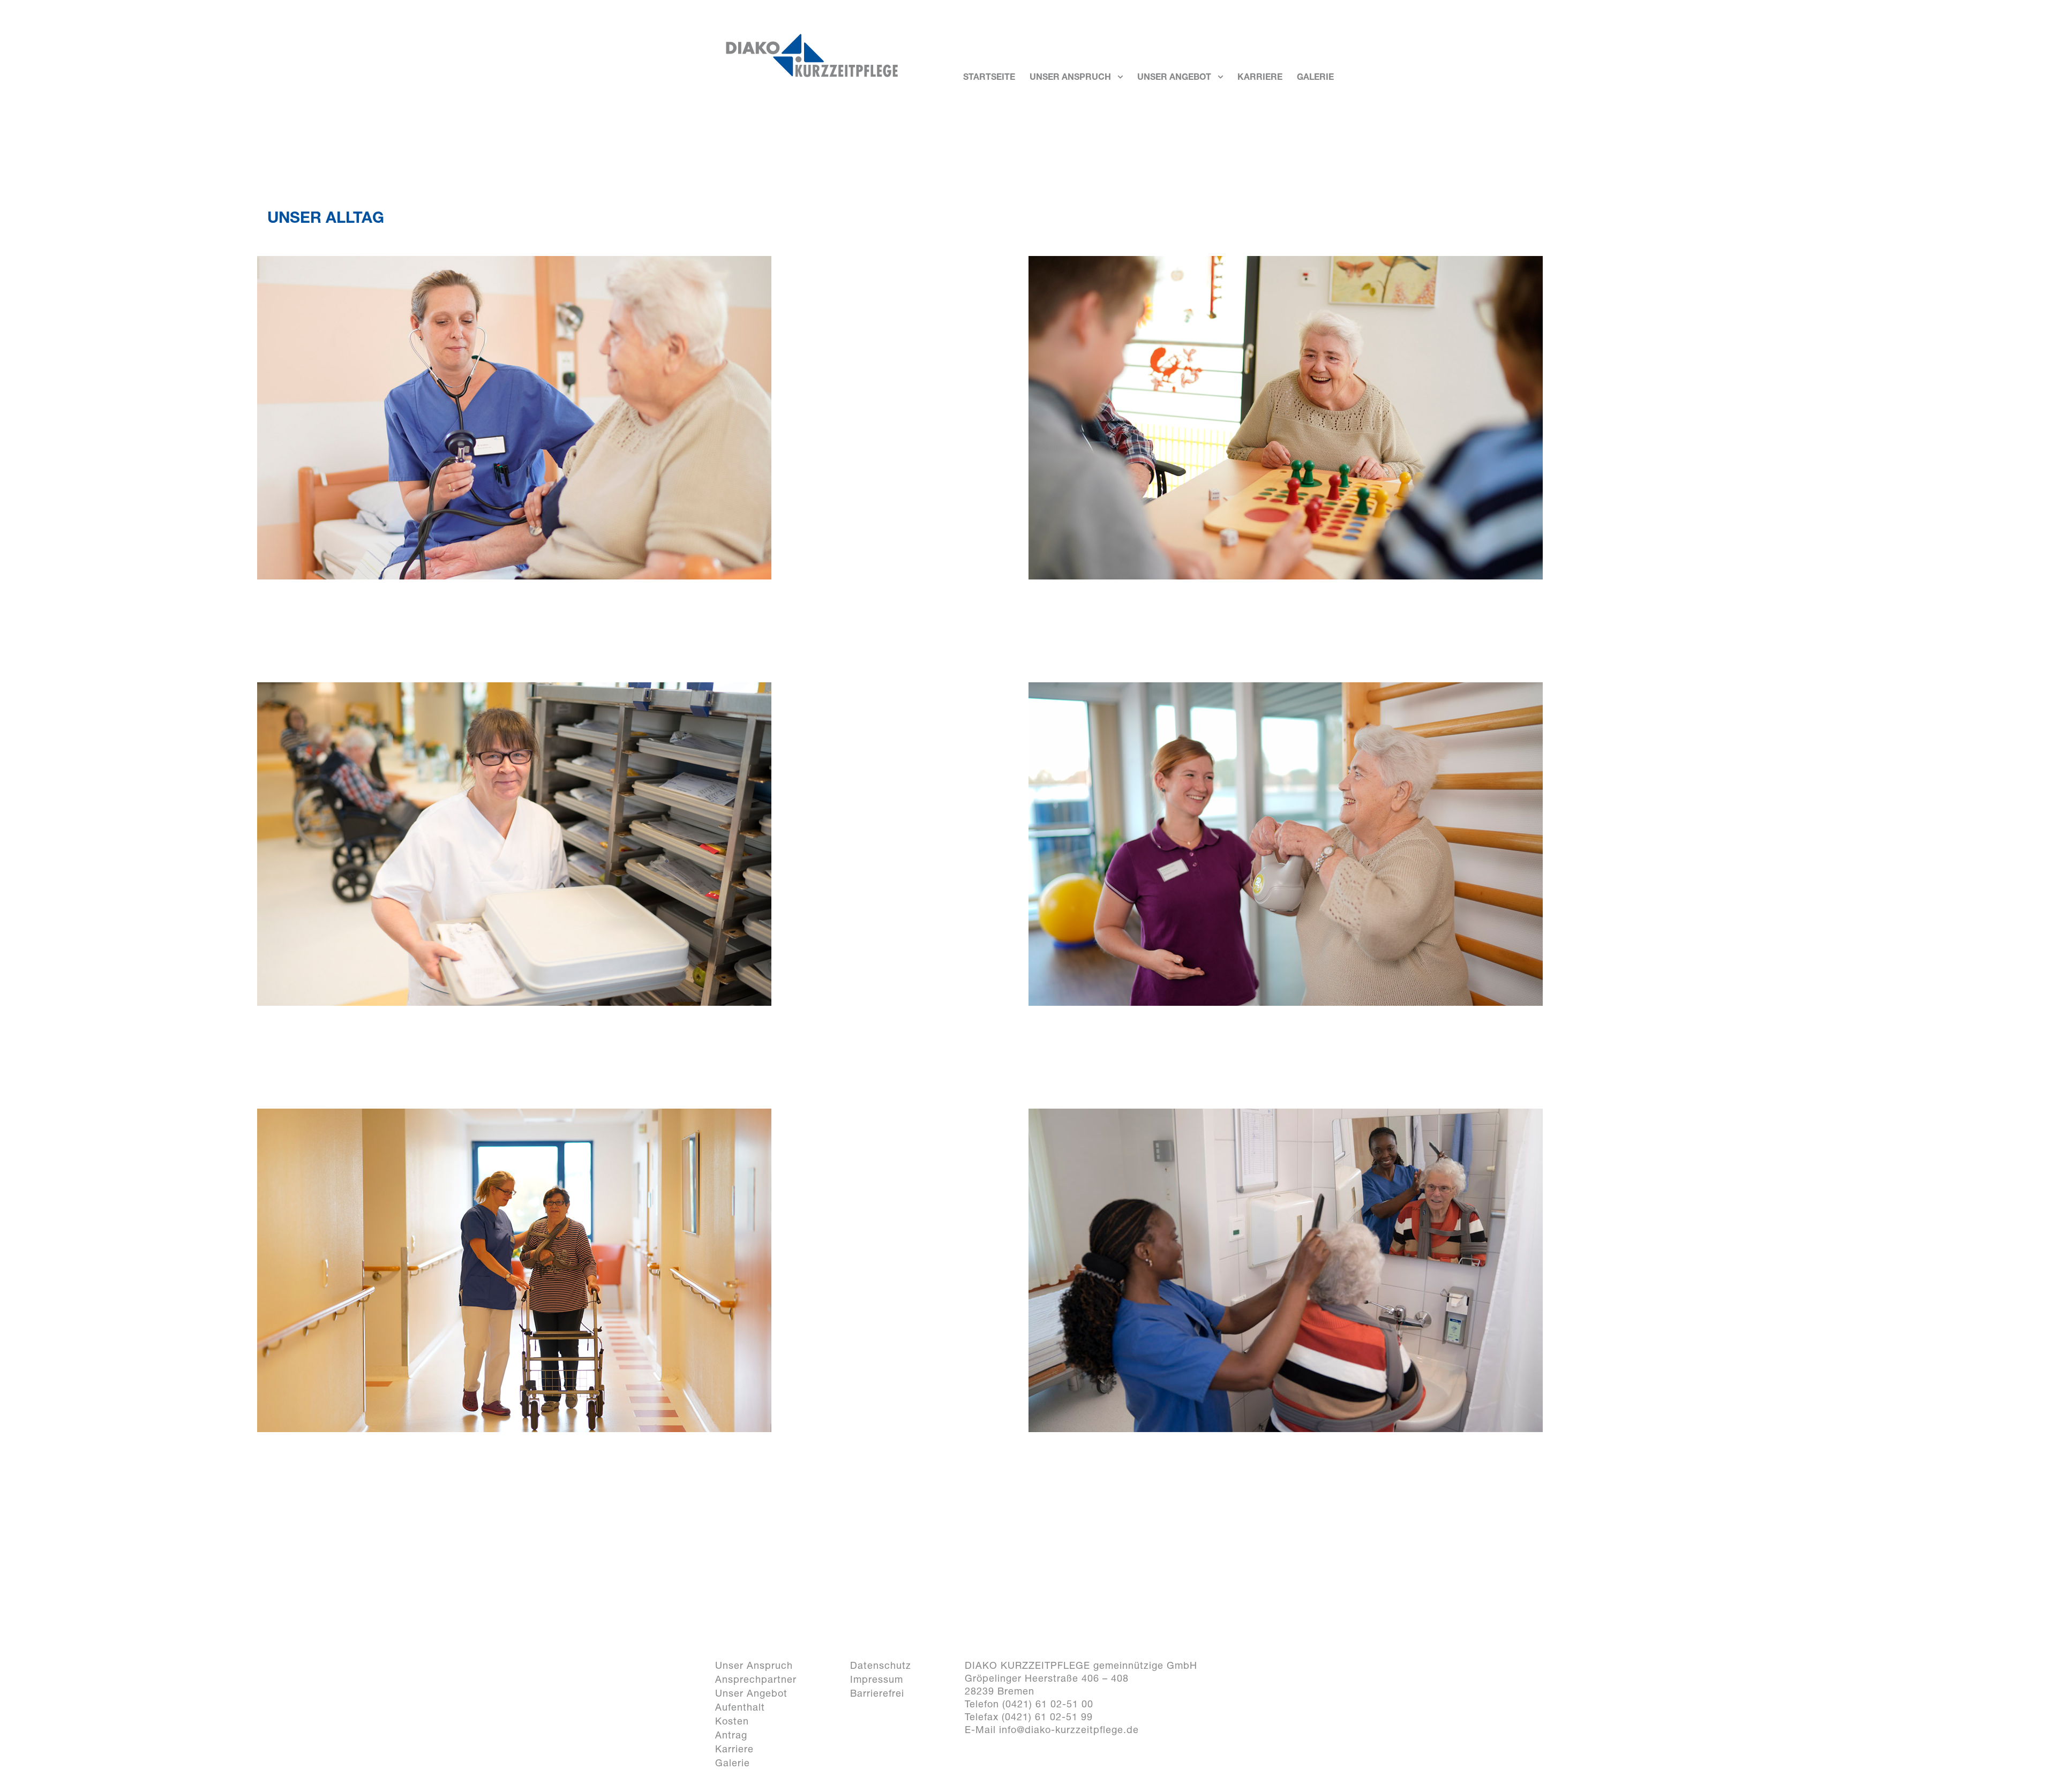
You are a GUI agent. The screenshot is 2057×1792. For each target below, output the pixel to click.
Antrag (731, 1735)
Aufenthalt (740, 1707)
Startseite (989, 78)
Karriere (1260, 78)
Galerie (1315, 78)
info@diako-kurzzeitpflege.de (1069, 1730)
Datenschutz (881, 1665)
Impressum (877, 1679)
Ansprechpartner (756, 1679)
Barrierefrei (877, 1693)
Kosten (732, 1721)
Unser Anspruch (1070, 78)
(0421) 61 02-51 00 (1048, 1704)
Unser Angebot (1174, 78)
